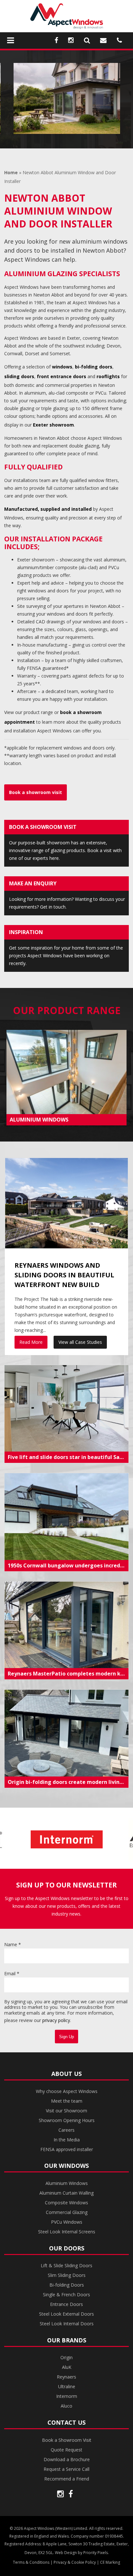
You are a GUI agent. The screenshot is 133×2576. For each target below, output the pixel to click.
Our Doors (67, 2248)
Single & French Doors (66, 2294)
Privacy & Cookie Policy (75, 2562)
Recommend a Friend (67, 2479)
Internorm (67, 2396)
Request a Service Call (66, 2469)
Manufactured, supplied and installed (48, 509)
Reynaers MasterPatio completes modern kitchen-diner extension (68, 1674)
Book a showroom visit (36, 792)
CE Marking (110, 2562)
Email (12, 1973)
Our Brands (67, 2340)
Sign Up (66, 2037)
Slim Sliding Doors (67, 2275)
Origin (66, 2357)
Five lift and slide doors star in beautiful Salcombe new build (68, 1457)
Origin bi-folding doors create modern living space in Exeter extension (68, 1782)
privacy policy (56, 2020)
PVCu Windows (67, 2222)
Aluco (66, 2406)
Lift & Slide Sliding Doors (66, 2265)
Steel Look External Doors (66, 2314)
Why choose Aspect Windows (67, 2091)
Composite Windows (66, 2203)
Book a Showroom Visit (67, 2440)
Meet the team (67, 2101)
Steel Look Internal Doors (67, 2324)
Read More (31, 1342)
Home (11, 172)
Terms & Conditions (31, 2562)
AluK (67, 2367)
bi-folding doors (94, 367)
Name (13, 1944)
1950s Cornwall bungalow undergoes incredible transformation (68, 1565)
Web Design (66, 2553)
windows (62, 367)
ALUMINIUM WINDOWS (39, 1120)
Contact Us (66, 2422)
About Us (66, 2074)
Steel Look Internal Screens (67, 2232)
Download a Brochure (67, 2459)
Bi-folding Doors (67, 2285)
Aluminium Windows (67, 2183)
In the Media (67, 2140)
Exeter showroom (53, 425)
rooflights (108, 376)
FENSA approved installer (67, 2149)
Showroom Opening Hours (67, 2120)
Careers (66, 2130)
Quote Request (66, 2450)
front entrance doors (61, 376)
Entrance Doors (66, 2304)
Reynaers (66, 2377)
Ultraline (67, 2386)
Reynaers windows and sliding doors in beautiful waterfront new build (64, 1275)
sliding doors (19, 376)
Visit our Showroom (66, 2111)
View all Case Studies (80, 1342)
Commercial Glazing (67, 2212)
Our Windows (66, 2166)
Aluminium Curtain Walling (66, 2193)
